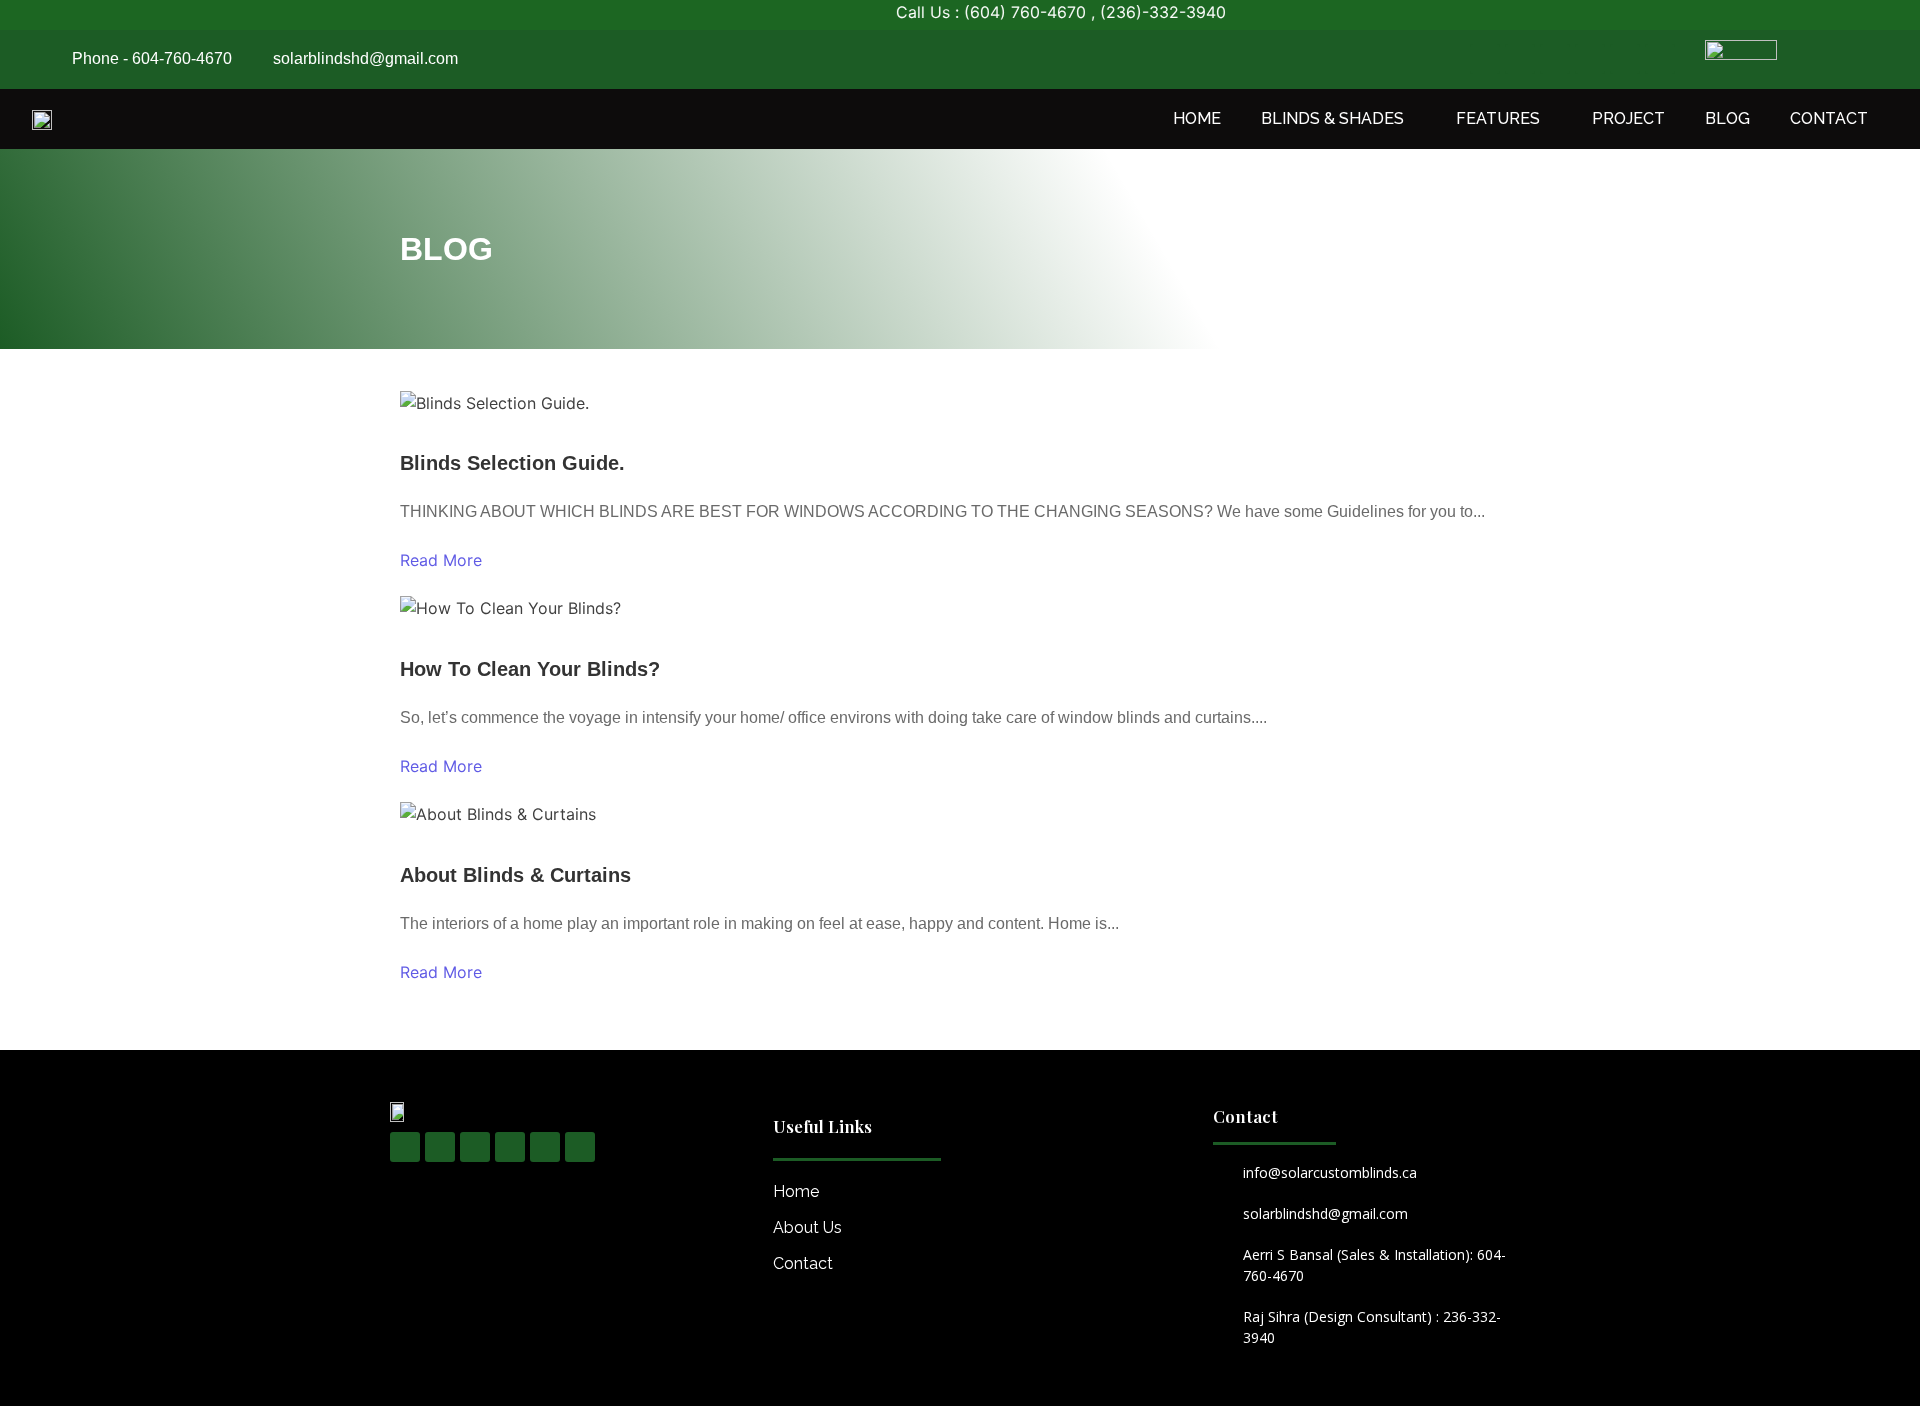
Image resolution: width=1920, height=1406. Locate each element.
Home (1197, 118)
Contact (1829, 118)
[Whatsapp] (1590, 59)
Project (1628, 118)
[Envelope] (1660, 59)
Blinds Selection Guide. (512, 463)
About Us (807, 1227)
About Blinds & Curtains (515, 875)
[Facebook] (1485, 59)
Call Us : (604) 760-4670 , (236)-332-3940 (1029, 12)
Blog (1727, 118)
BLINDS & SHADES (1332, 118)
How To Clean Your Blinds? (530, 669)
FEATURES (1498, 118)
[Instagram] (1520, 59)
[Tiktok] (1625, 59)
